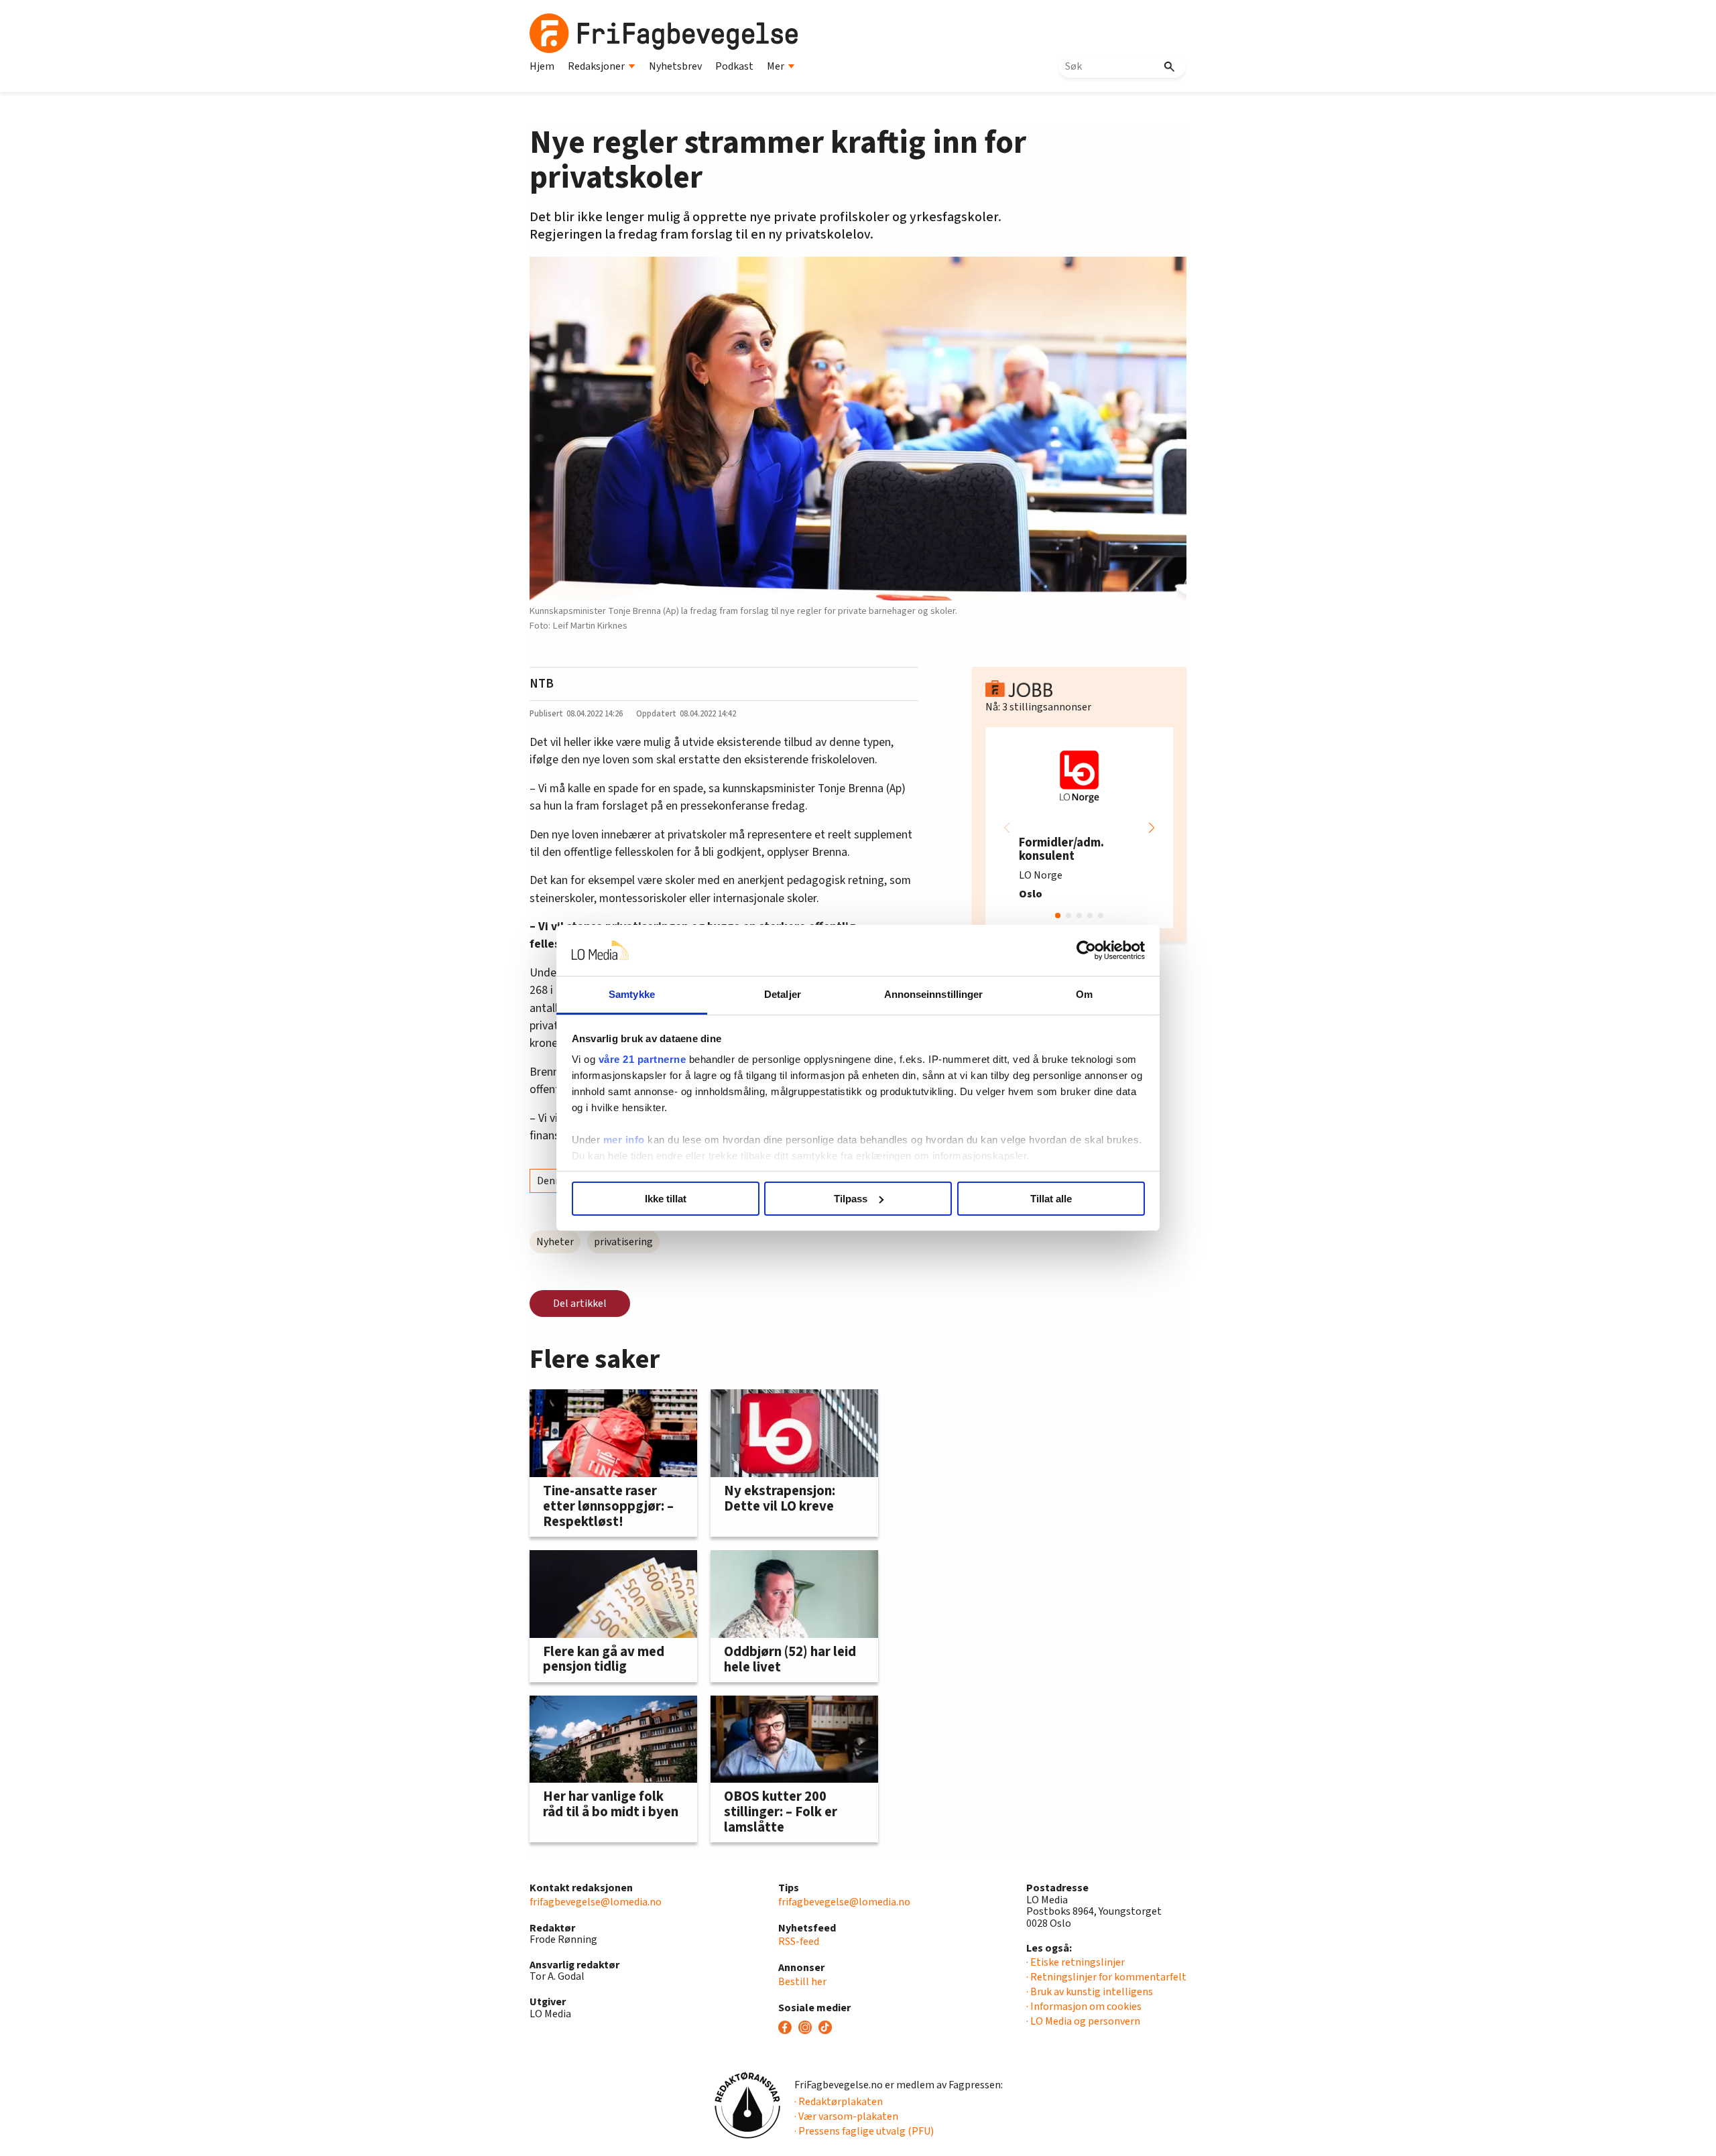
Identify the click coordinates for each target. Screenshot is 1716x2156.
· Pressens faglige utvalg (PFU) (864, 2131)
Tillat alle (1051, 1199)
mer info (624, 1140)
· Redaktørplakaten (839, 2102)
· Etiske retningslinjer (1076, 1962)
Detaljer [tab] (783, 994)
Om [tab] (1084, 994)
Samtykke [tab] (632, 994)
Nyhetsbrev (675, 66)
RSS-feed (799, 1942)
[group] (1079, 828)
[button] (1152, 828)
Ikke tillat (666, 1199)
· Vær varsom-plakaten (846, 2116)
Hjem (542, 66)
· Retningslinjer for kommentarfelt (1106, 1977)
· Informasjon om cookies (1084, 2007)
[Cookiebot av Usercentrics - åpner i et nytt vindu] (1086, 950)
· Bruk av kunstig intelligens (1090, 1992)
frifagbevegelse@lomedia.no (596, 1902)
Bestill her (802, 1982)
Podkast (734, 66)
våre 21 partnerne (642, 1059)
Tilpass (851, 1199)
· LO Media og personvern (1083, 2021)
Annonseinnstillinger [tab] (934, 994)
